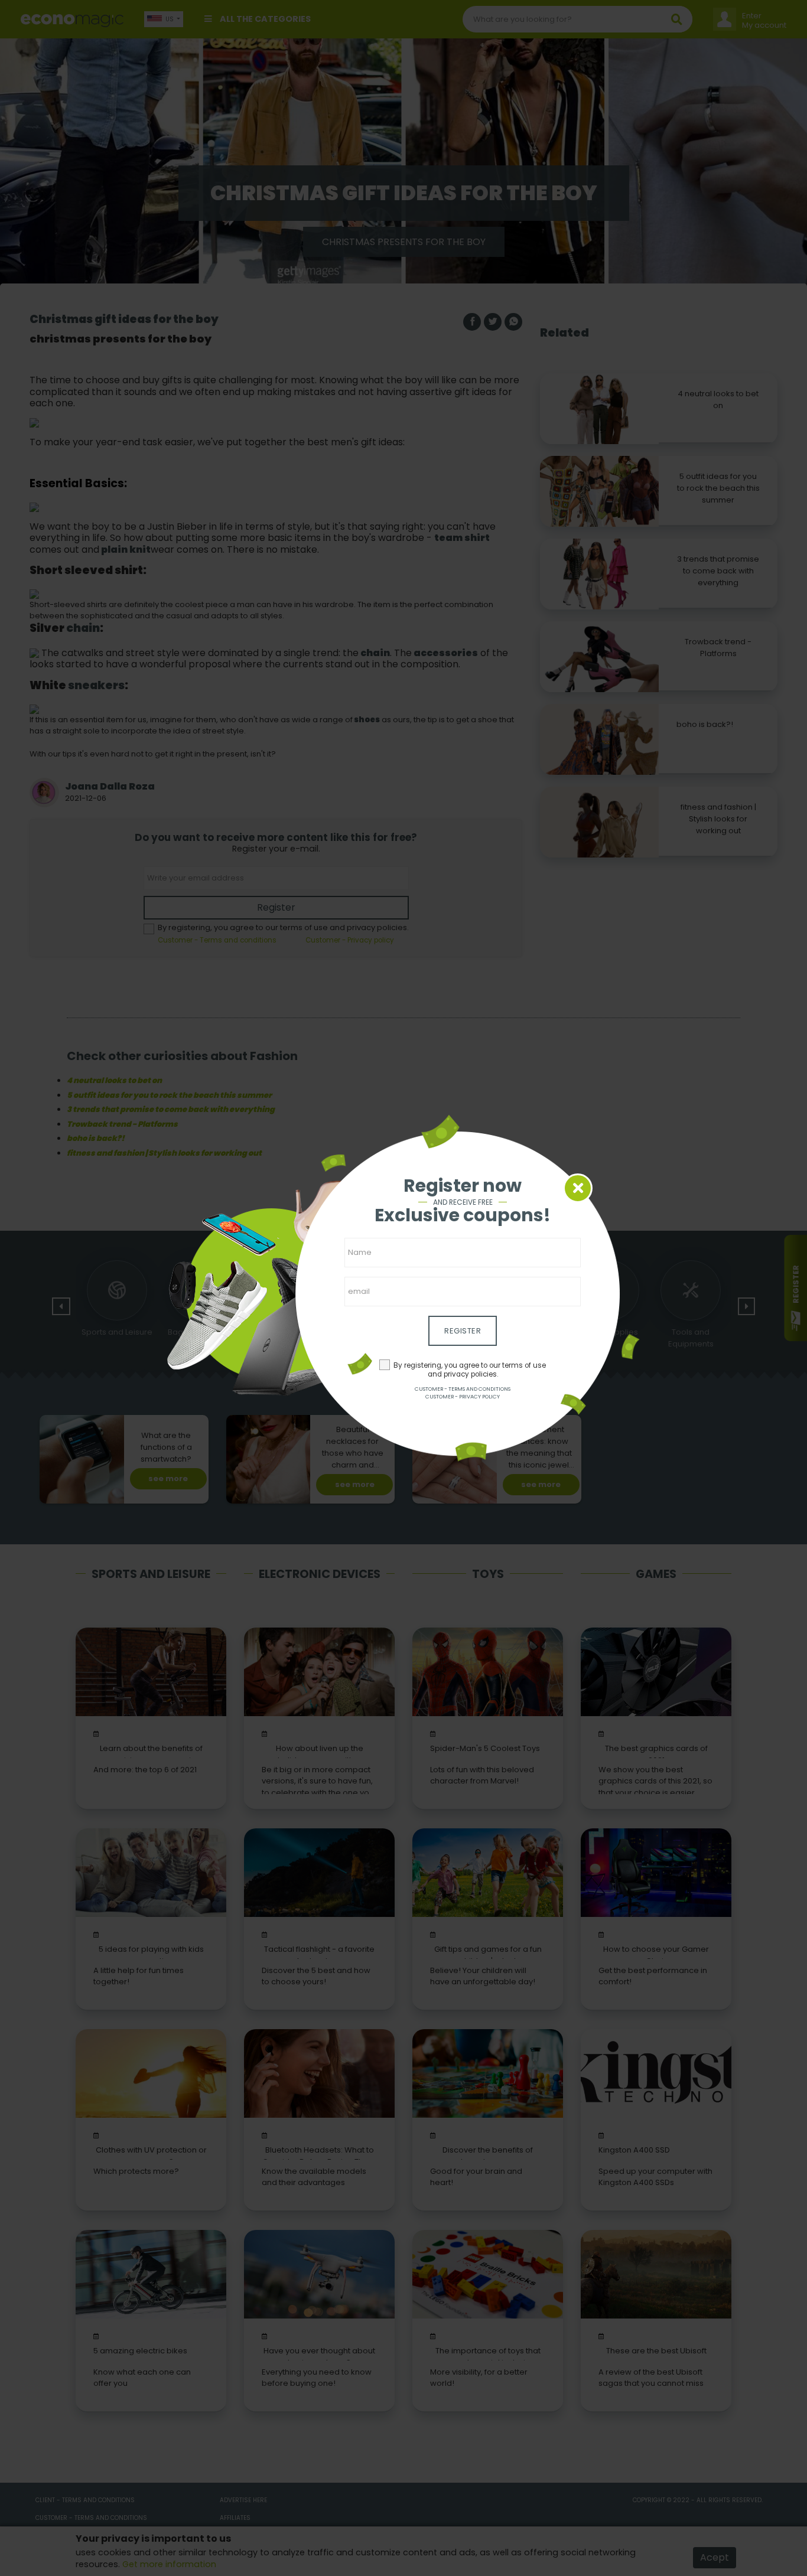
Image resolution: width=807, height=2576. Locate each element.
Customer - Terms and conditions (463, 1389)
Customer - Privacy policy (463, 1397)
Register (463, 1331)
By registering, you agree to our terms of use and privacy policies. (470, 1370)
